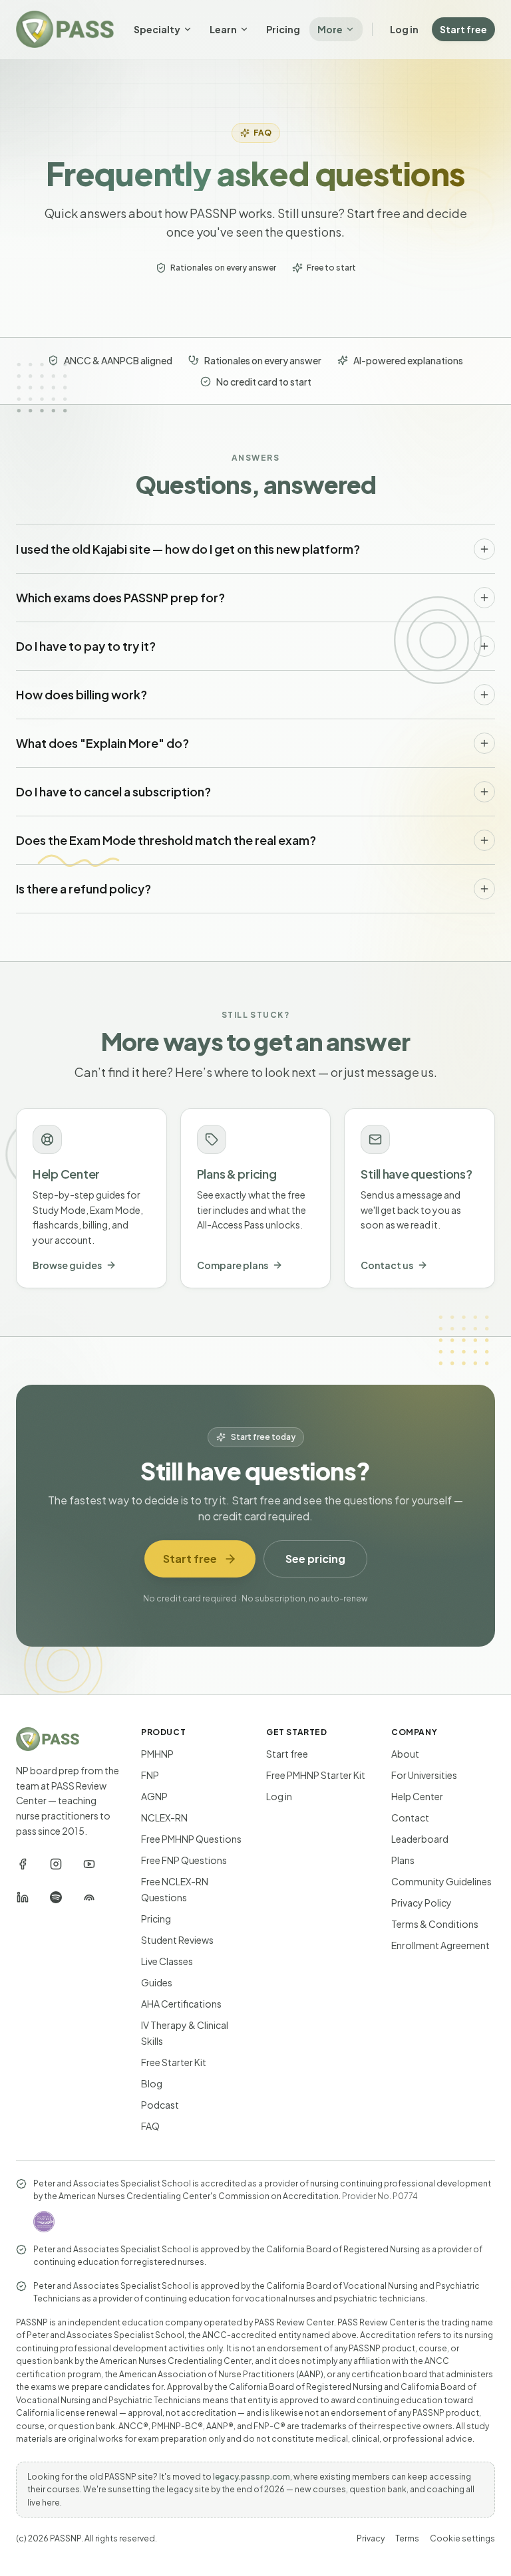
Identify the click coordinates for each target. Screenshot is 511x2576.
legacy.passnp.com (252, 2477)
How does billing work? (82, 694)
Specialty (157, 29)
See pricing (315, 1559)
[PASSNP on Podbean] (89, 1897)
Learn (223, 29)
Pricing (283, 29)
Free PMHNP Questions (191, 1839)
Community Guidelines (441, 1881)
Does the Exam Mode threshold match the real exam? (166, 840)
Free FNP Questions (184, 1860)
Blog (152, 2083)
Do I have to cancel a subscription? (113, 791)
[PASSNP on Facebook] (23, 1864)
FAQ (150, 2126)
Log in (404, 29)
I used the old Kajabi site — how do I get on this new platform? (188, 549)
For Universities (424, 1775)
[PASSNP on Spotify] (56, 1897)
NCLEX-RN (164, 1817)
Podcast (160, 2105)
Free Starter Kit (174, 2062)
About (405, 1754)
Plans (403, 1860)
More (330, 29)
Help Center (417, 1796)
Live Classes (167, 1961)
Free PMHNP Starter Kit (316, 1775)
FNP (150, 1775)
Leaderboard (420, 1839)
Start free (463, 29)
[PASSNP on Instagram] (56, 1864)
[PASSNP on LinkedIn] (23, 1897)
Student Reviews (177, 1940)
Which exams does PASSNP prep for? (120, 597)
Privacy (371, 2538)
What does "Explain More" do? (102, 743)
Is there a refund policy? (84, 888)
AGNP (154, 1796)
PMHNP (157, 1754)
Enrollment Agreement (440, 1945)
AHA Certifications (181, 2004)
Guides (157, 1982)
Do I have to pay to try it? (86, 646)
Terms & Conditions (435, 1924)
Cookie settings (462, 2538)
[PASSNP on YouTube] (89, 1864)
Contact (410, 1817)
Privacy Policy (422, 1903)
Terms (407, 2538)
